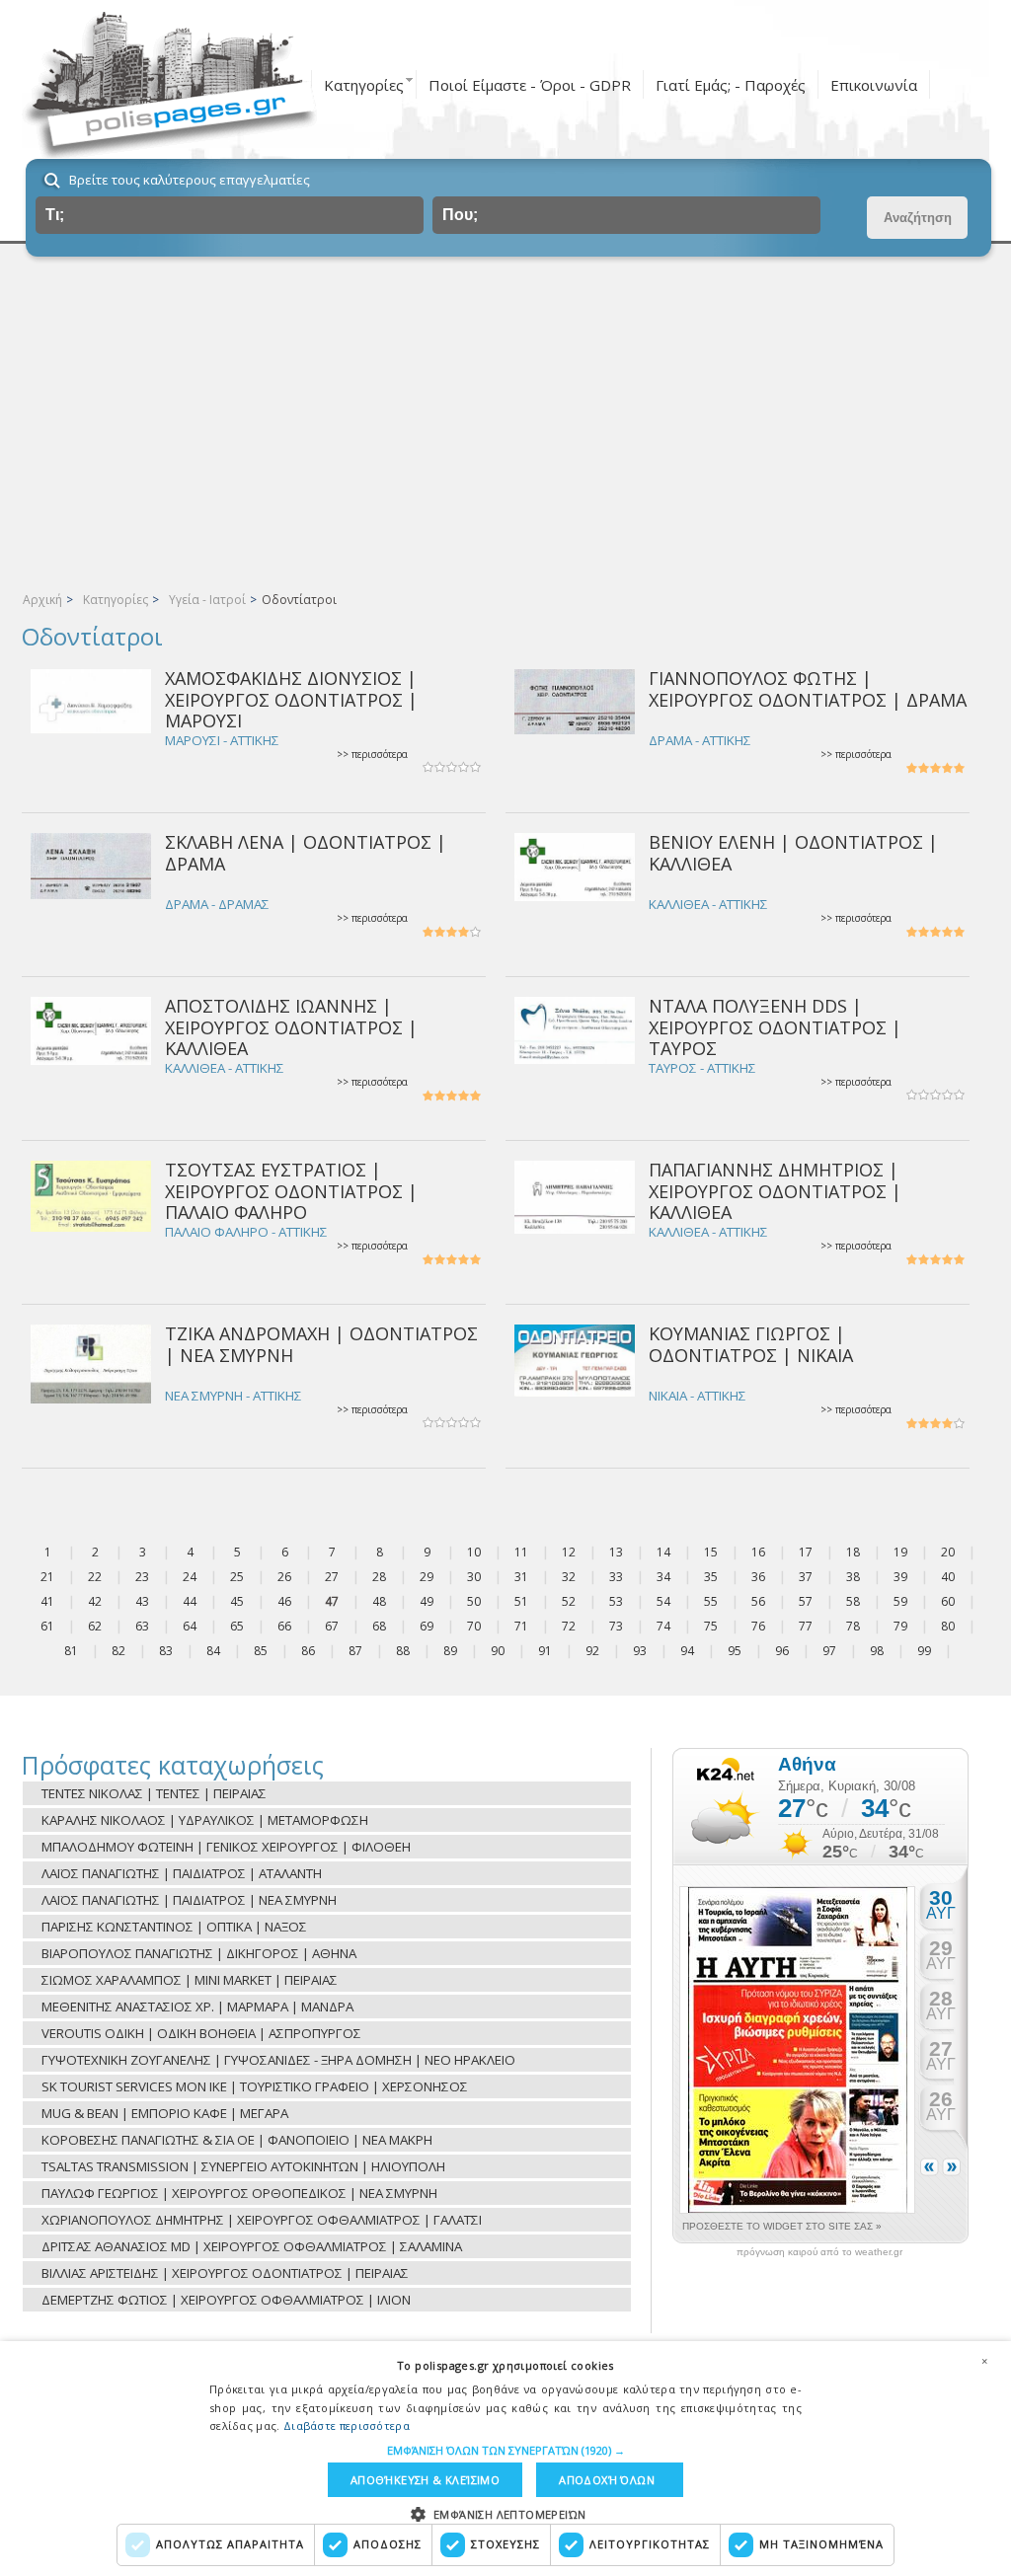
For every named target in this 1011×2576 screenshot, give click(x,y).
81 (71, 1651)
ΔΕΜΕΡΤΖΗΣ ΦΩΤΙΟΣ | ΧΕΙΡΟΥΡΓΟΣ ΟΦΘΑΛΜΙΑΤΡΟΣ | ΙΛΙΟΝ (226, 2300)
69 (427, 1626)
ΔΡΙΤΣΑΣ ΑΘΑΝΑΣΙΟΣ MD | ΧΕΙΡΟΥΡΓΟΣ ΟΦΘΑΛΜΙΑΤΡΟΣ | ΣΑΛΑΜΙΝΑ (252, 2246)
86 (308, 1651)
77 (806, 1626)
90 (498, 1651)
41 (47, 1601)
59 (900, 1601)
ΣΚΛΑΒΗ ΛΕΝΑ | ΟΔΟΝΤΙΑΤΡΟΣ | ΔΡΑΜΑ (306, 852)
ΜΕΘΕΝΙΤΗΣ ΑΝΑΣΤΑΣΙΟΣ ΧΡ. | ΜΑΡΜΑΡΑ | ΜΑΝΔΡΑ (197, 2007)
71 (521, 1626)
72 (569, 1626)
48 (379, 1601)
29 (427, 1577)
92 (592, 1651)
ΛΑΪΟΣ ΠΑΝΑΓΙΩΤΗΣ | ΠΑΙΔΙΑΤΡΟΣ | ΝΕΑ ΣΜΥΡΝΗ (189, 1900)
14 (663, 1552)
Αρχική (42, 600)
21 (47, 1577)
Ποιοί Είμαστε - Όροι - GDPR (530, 85)
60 (948, 1601)
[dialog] (505, 2459)
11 (521, 1552)
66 (284, 1626)
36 (758, 1577)
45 (237, 1601)
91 (545, 1651)
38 (853, 1577)
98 (877, 1651)
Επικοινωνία (874, 85)
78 (853, 1626)
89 (450, 1651)
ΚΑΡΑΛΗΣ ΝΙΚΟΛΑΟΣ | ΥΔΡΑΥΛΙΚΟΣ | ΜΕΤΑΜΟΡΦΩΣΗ (205, 1820)
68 (379, 1626)
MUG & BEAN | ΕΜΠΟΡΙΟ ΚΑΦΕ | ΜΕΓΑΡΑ (165, 2113)
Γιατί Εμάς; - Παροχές (731, 85)
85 (261, 1651)
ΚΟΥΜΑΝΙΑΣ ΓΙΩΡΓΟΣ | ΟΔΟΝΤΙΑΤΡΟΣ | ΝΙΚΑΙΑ (751, 1344)
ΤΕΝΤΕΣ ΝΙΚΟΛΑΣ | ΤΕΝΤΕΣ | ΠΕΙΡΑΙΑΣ (154, 1793)
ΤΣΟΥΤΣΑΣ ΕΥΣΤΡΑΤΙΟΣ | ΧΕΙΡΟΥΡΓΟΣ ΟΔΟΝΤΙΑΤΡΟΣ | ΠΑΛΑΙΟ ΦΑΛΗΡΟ (291, 1191)
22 (95, 1577)
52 (569, 1601)
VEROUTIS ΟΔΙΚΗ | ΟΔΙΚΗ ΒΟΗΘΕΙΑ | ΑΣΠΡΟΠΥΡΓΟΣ (201, 2033)
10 (474, 1552)
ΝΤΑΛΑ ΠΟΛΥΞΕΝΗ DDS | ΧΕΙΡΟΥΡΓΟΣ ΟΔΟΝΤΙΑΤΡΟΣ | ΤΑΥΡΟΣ (775, 1027)
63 (142, 1626)
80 (948, 1626)
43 (142, 1601)
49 (427, 1601)
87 (355, 1651)
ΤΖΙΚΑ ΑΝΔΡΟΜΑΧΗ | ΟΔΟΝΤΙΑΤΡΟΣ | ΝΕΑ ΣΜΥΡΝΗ (321, 1344)
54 (663, 1601)
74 (663, 1626)
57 (806, 1601)
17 (806, 1552)
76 (758, 1626)
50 (474, 1601)
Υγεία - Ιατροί (207, 600)
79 (900, 1626)
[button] (506, 2450)
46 (284, 1601)
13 (616, 1552)
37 (806, 1577)
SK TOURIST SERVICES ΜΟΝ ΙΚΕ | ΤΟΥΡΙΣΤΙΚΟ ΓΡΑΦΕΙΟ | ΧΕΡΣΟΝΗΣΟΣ (255, 2086)
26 (284, 1577)
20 (948, 1552)
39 (900, 1577)
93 (640, 1651)
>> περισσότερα (372, 755)
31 (521, 1577)
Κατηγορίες (364, 85)
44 (190, 1601)
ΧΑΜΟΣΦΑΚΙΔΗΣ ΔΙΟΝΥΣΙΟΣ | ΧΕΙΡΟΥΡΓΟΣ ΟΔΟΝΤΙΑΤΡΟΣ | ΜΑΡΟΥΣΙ (291, 699)
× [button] (984, 2361)
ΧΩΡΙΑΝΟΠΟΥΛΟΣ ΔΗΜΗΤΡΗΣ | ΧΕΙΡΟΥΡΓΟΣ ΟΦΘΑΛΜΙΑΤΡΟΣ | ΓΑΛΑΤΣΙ (262, 2220)
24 (190, 1577)
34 (663, 1577)
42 (95, 1601)
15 (711, 1552)
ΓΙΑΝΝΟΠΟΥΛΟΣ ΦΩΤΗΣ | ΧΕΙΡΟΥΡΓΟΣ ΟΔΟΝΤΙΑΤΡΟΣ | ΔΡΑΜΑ (808, 688)
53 (616, 1601)
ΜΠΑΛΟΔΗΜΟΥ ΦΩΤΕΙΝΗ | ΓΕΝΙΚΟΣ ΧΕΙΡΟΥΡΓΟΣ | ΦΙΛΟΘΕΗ (226, 1847)
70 (474, 1626)
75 (711, 1626)
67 (332, 1626)
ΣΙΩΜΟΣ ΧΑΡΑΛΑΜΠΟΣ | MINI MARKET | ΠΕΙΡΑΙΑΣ (190, 1980)
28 (379, 1577)
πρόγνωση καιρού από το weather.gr (819, 2252)
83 (166, 1651)
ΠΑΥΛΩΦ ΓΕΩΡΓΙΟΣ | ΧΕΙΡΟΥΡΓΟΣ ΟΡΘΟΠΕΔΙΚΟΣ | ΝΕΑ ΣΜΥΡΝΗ (239, 2193)
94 (687, 1651)
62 (95, 1626)
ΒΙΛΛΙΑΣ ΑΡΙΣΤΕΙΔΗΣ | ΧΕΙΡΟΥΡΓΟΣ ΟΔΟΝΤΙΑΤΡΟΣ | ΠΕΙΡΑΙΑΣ (225, 2273)
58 (853, 1601)
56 (758, 1601)
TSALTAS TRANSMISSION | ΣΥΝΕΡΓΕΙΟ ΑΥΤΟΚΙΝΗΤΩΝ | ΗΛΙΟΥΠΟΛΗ (243, 2166)
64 (190, 1626)
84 (213, 1651)
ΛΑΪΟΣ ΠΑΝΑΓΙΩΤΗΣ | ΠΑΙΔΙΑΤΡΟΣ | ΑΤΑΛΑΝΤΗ (182, 1873)
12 (569, 1552)
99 (924, 1651)
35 (711, 1577)
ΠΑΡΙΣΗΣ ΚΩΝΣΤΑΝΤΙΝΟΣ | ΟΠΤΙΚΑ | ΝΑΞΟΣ (174, 1927)
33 (616, 1577)
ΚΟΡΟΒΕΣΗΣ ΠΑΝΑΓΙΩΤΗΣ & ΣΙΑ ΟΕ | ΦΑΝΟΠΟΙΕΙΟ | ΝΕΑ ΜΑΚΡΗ (237, 2140)
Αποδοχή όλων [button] (607, 2480)
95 (735, 1651)
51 (521, 1601)
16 (758, 1552)
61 (47, 1626)
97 (829, 1651)
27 (332, 1577)
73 (616, 1626)
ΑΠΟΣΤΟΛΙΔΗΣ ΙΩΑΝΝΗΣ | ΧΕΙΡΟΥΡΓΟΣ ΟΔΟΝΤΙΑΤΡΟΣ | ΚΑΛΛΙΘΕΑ (291, 1027)
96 (782, 1651)
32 (569, 1577)
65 (237, 1626)
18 (853, 1552)
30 (474, 1577)
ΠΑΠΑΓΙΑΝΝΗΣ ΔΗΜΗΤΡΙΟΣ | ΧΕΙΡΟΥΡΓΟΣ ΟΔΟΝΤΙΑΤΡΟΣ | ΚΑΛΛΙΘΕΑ (775, 1191)
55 (711, 1601)
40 (948, 1577)
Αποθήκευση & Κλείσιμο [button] (425, 2480)
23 (142, 1577)
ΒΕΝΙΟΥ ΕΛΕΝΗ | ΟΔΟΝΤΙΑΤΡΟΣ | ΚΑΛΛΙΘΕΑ (793, 852)
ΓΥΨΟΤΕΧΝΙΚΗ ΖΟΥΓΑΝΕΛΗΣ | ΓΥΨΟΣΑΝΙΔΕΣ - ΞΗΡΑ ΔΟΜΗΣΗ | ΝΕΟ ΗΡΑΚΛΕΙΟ (278, 2060)
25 (237, 1577)
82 (118, 1651)
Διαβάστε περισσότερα (347, 2425)
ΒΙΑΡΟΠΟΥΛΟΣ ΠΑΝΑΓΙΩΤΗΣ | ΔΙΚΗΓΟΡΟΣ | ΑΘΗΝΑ (199, 1953)
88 (403, 1651)
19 (900, 1552)
